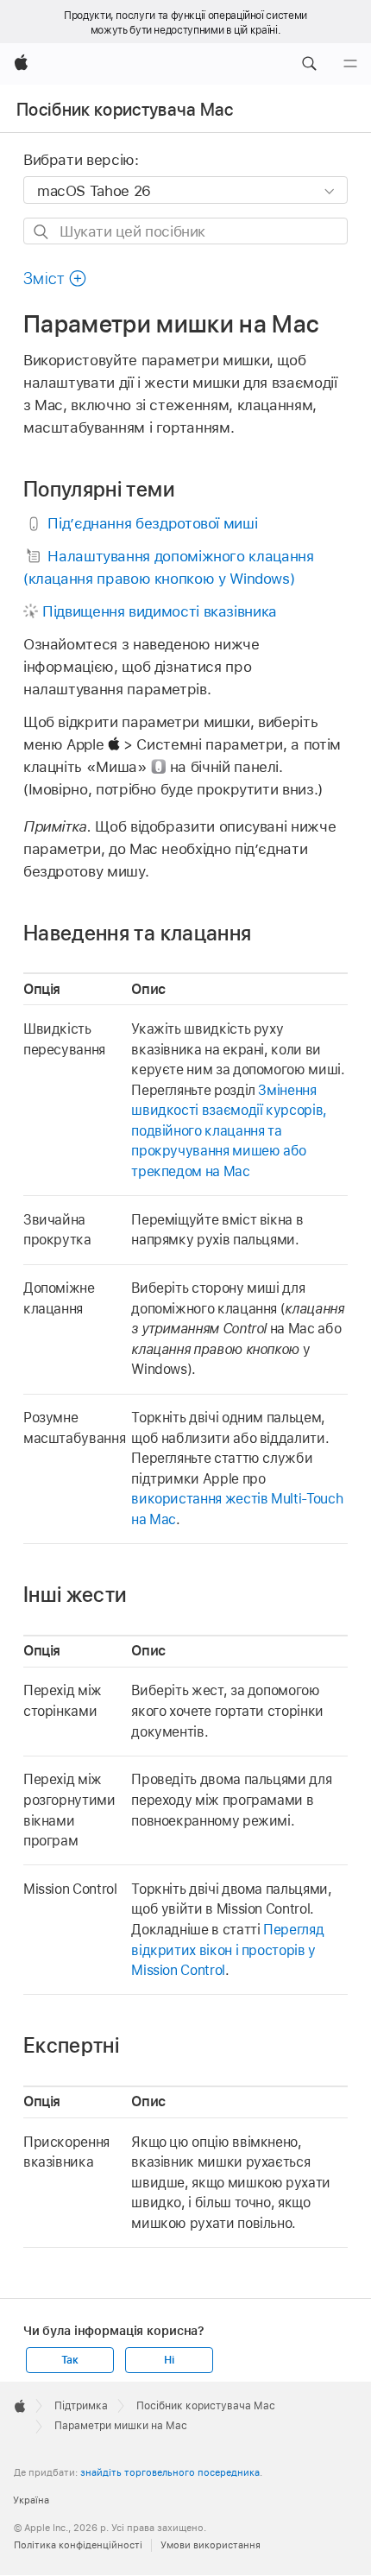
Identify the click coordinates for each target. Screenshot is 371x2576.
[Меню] (350, 64)
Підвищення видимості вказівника (160, 611)
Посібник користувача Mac (125, 110)
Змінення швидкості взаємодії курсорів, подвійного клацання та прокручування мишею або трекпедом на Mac (229, 1131)
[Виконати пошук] (42, 232)
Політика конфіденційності (78, 2545)
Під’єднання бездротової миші (152, 523)
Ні (169, 2360)
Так (70, 2360)
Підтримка (81, 2406)
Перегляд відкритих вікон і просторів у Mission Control (227, 1950)
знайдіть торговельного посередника (170, 2472)
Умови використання (211, 2545)
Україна (31, 2500)
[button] (309, 64)
